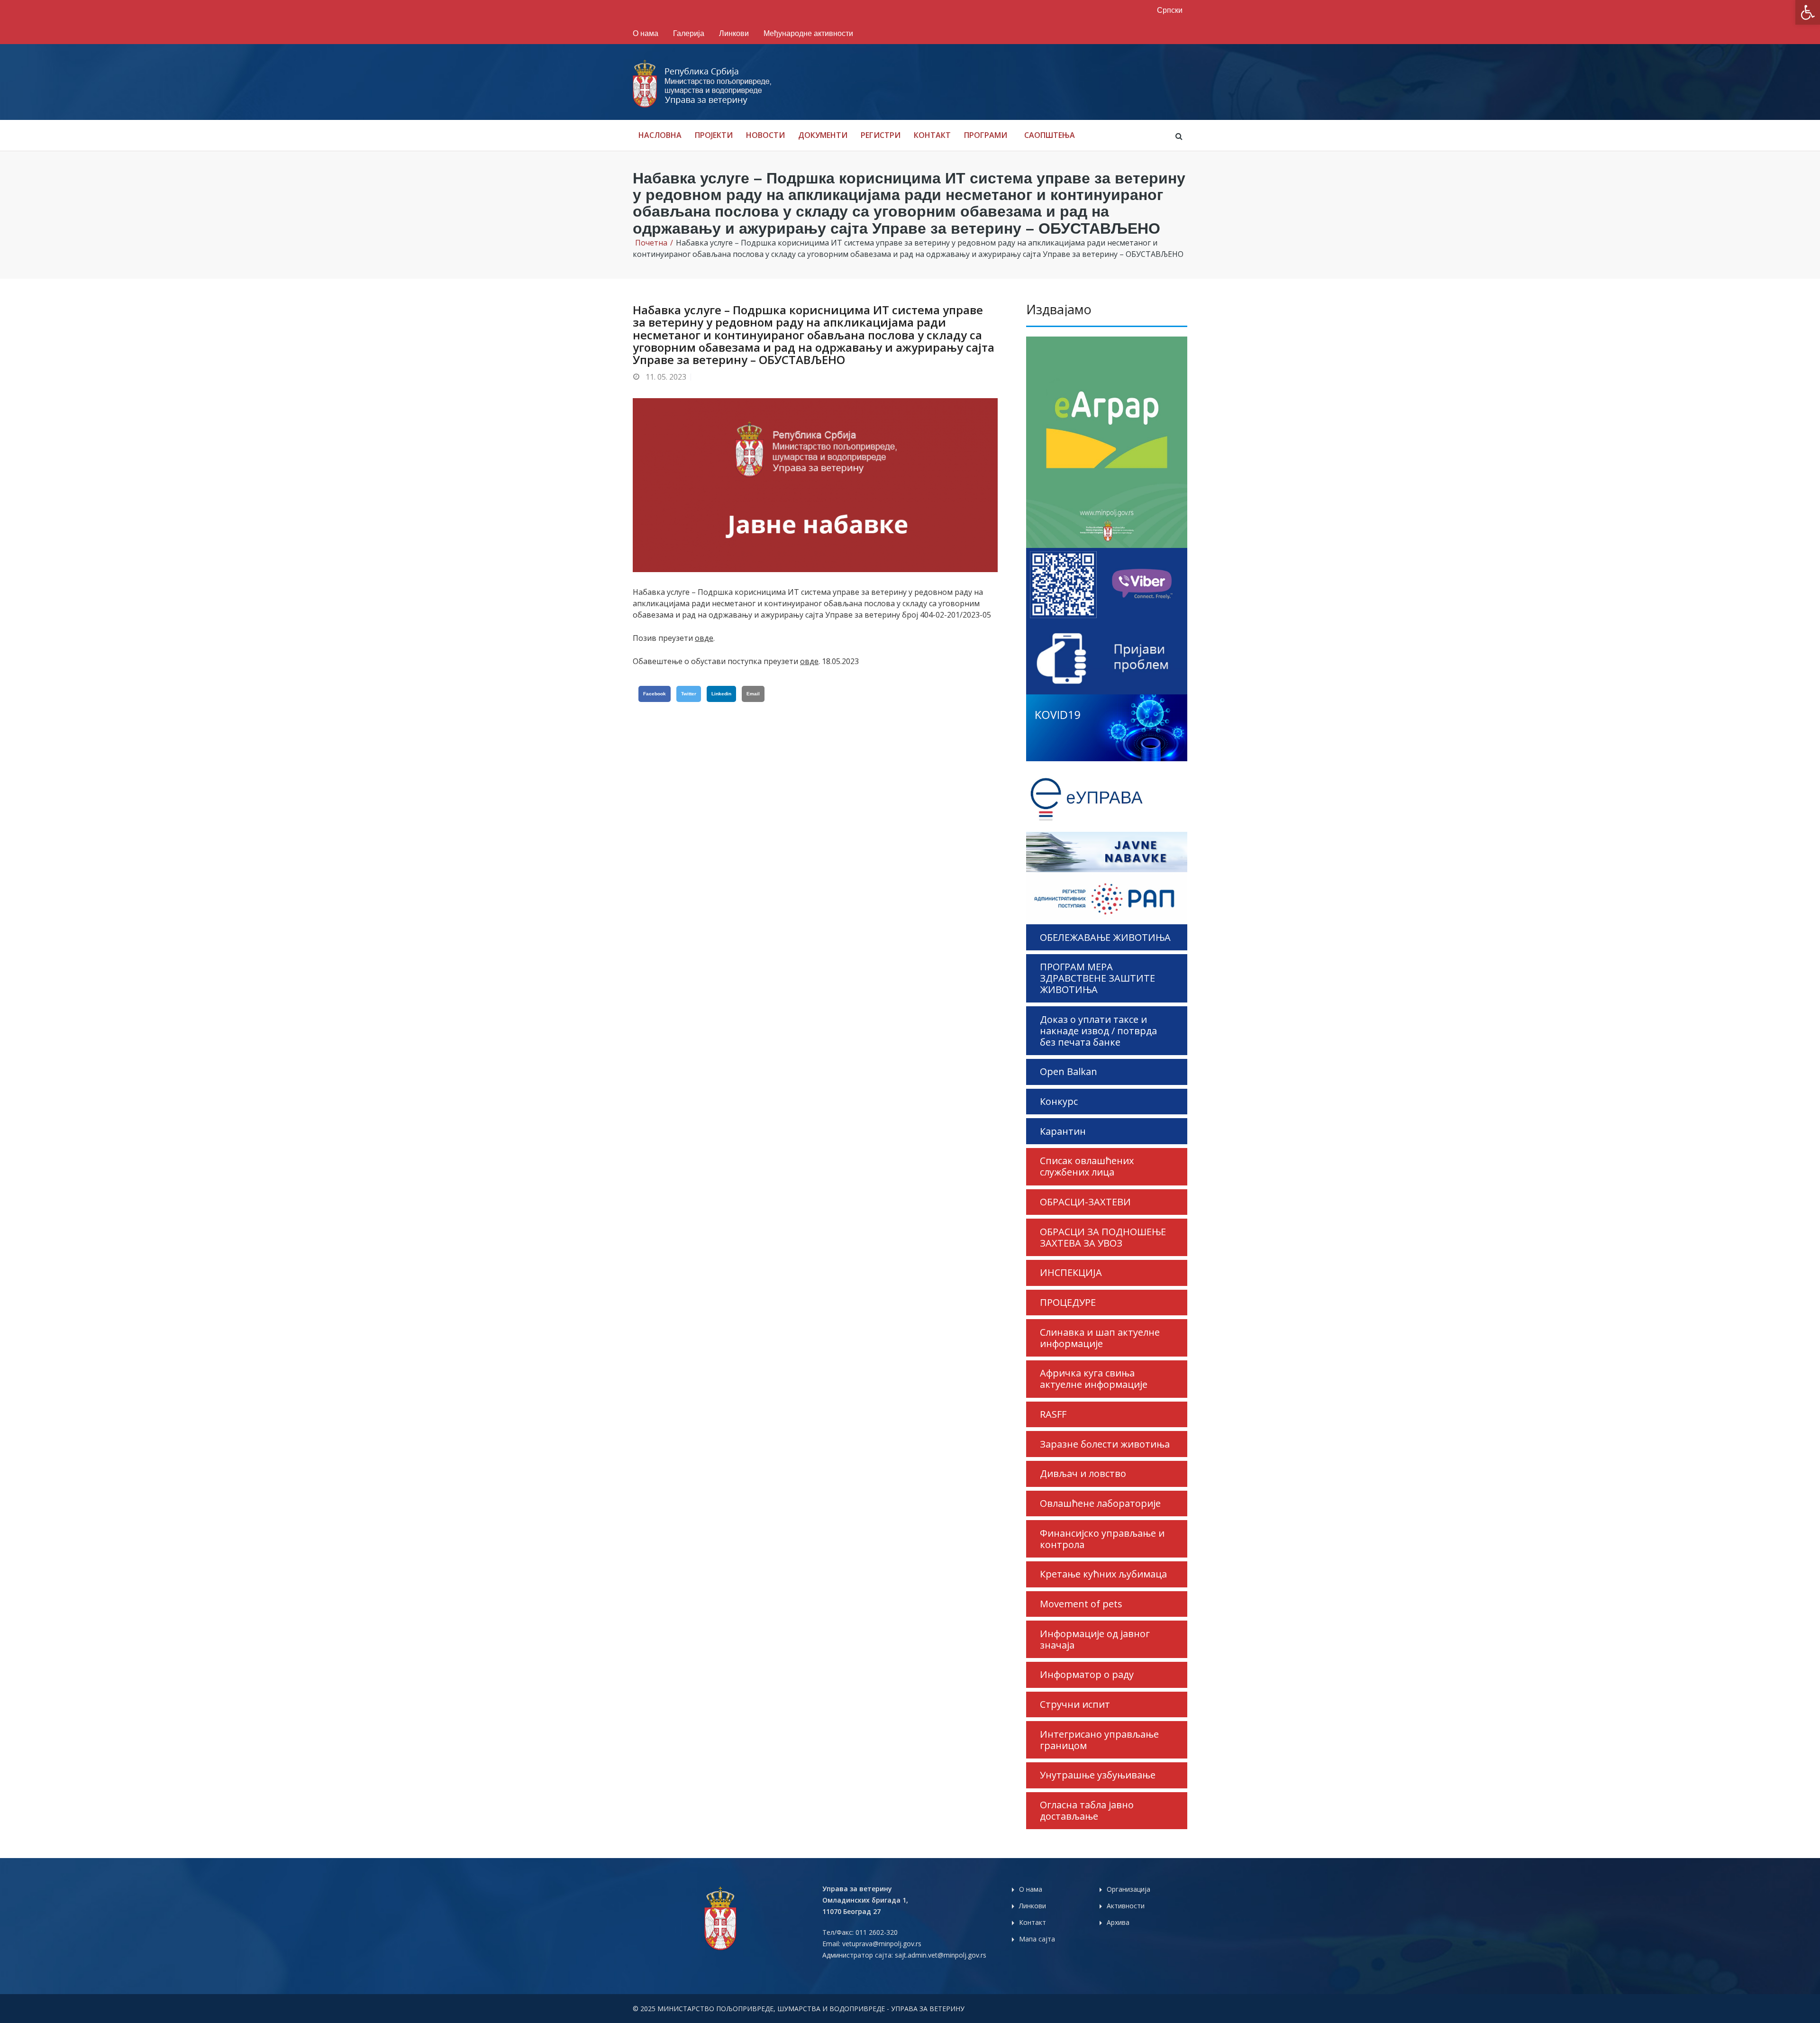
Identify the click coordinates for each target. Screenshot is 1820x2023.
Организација (1128, 1889)
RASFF (1053, 1414)
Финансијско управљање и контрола (1102, 1539)
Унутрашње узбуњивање (1098, 1775)
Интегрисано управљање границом (1099, 1740)
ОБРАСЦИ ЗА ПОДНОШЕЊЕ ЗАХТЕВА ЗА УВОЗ (1103, 1237)
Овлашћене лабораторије (1100, 1503)
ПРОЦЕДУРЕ (1068, 1302)
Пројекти (714, 135)
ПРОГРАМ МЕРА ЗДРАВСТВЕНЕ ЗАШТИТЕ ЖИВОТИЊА (1097, 978)
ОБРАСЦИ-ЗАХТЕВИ (1085, 1202)
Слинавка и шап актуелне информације (1100, 1338)
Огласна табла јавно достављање (1087, 1810)
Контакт (932, 135)
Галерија (689, 33)
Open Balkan (1069, 1071)
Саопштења (1050, 135)
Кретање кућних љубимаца (1103, 1574)
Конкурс (1059, 1101)
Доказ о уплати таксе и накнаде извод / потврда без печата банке (1098, 1031)
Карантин (1063, 1131)
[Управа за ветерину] (703, 83)
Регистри (881, 135)
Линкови (734, 33)
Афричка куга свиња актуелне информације (1094, 1379)
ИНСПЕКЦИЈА (1071, 1272)
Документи (823, 135)
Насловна (660, 135)
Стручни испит (1075, 1704)
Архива (1118, 1922)
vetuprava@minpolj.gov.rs (882, 1944)
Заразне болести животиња (1105, 1444)
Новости (765, 135)
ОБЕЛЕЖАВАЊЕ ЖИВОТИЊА (1105, 937)
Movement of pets (1081, 1604)
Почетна (651, 243)
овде (704, 638)
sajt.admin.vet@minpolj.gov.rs (941, 1955)
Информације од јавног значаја (1095, 1639)
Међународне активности (808, 33)
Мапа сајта (1037, 1939)
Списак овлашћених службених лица (1087, 1166)
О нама (646, 33)
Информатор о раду (1087, 1674)
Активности (1126, 1906)
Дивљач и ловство (1083, 1473)
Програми (986, 135)
